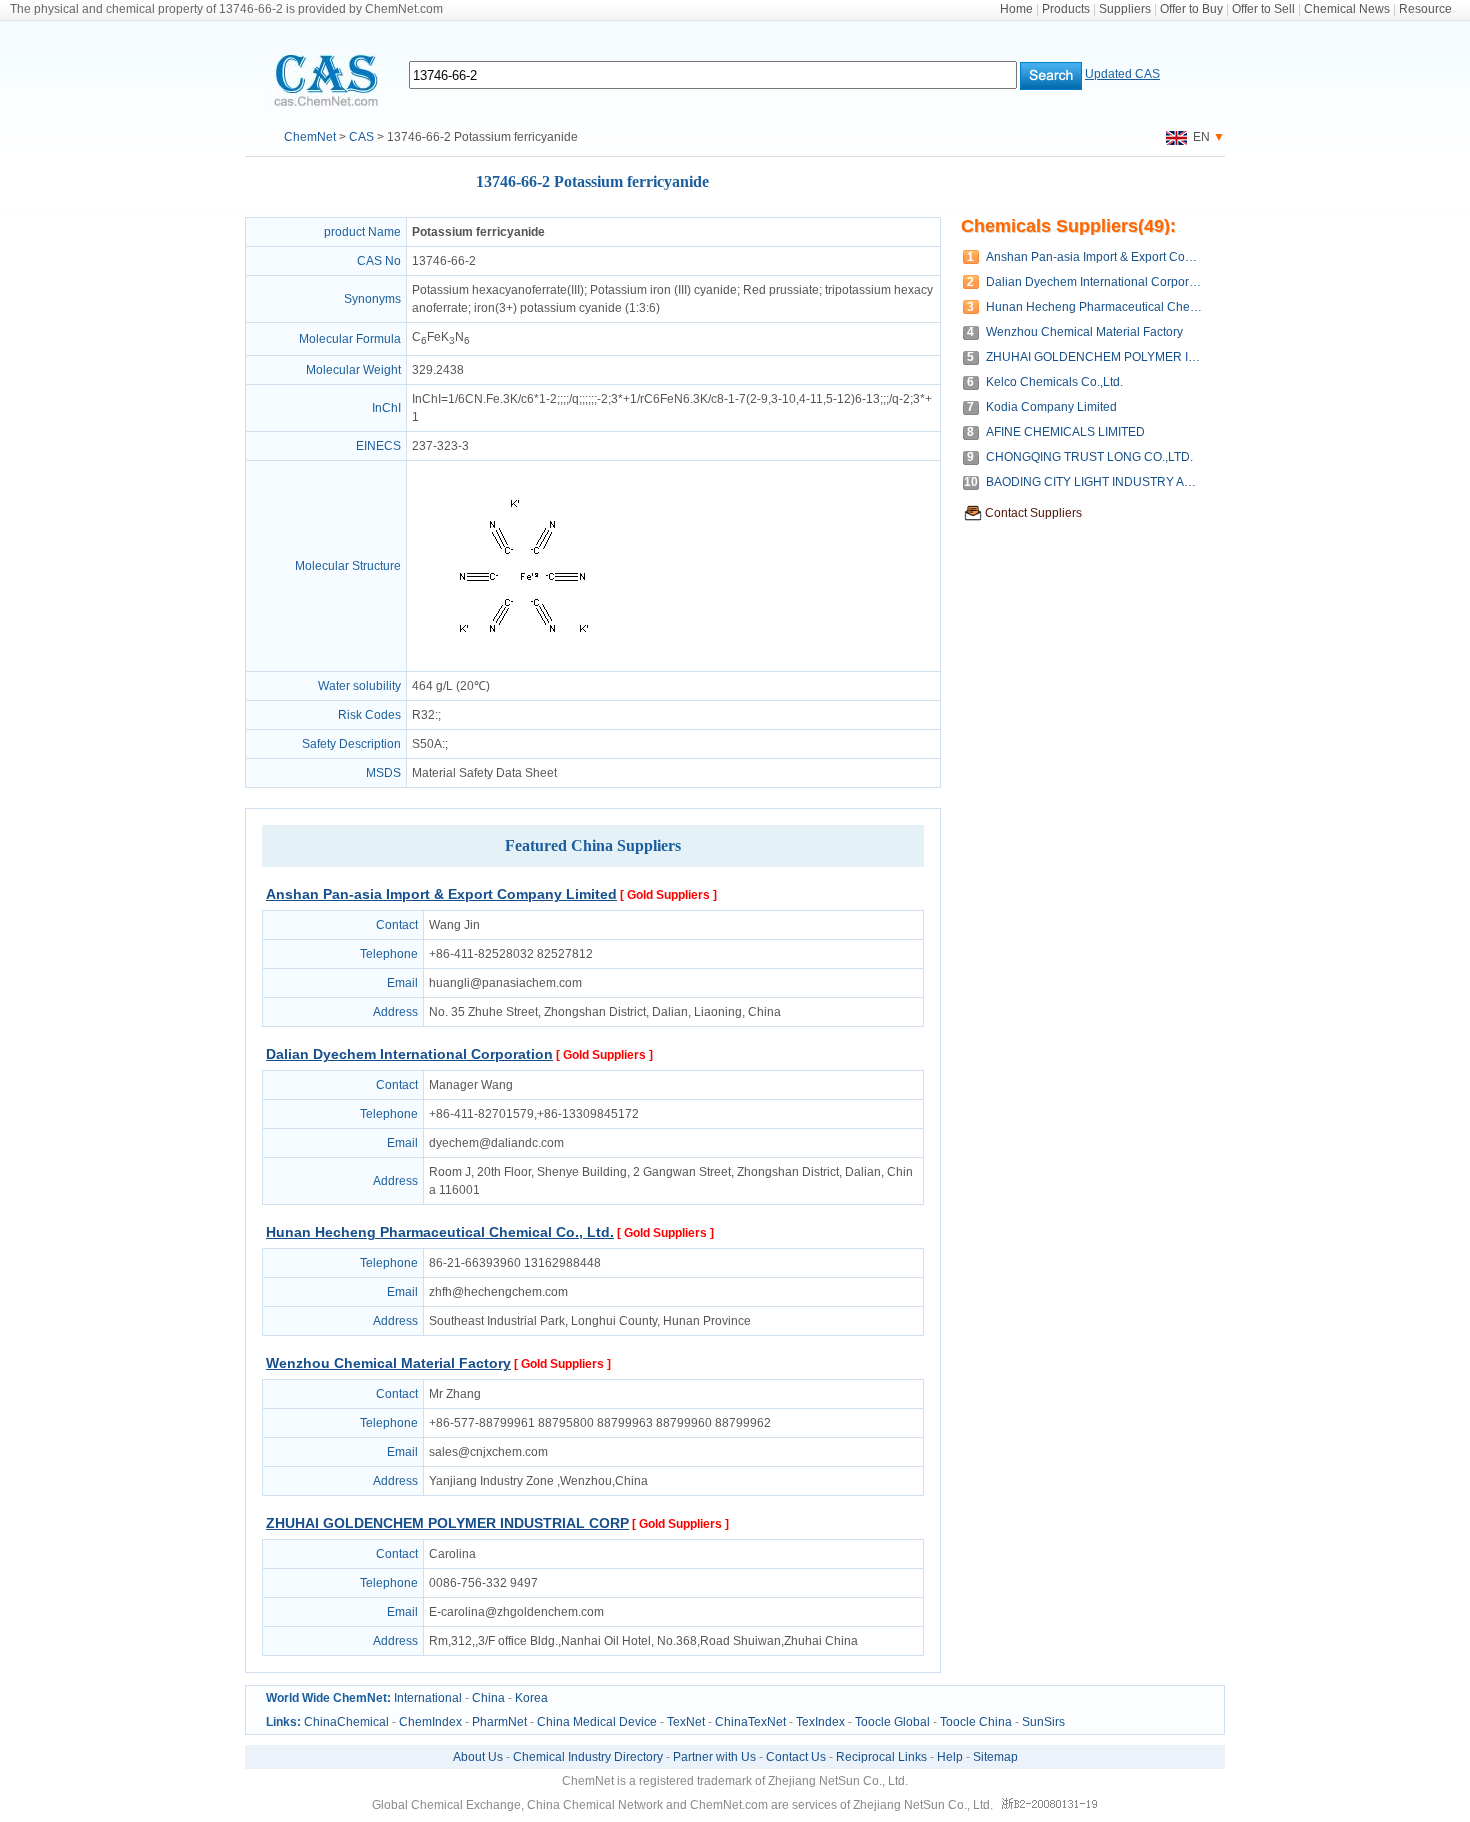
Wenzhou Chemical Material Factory (388, 1363)
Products (1066, 9)
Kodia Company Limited (1051, 407)
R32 (423, 715)
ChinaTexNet (750, 1722)
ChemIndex (430, 1722)
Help (950, 1757)
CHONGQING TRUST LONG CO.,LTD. (1089, 457)
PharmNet (499, 1722)
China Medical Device (597, 1722)
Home (1016, 9)
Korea (531, 1698)
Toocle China (976, 1722)
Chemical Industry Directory (588, 1757)
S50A (427, 744)
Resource (1425, 9)
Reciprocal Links (881, 1757)
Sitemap (995, 1757)
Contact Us (796, 1757)
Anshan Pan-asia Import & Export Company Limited (441, 894)
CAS (361, 137)
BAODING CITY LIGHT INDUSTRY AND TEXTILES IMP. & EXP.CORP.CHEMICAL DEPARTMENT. (1095, 482)
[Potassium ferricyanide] (524, 662)
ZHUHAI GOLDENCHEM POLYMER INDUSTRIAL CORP (447, 1523)
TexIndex (820, 1722)
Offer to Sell (1263, 9)
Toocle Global (892, 1722)
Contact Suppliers (1033, 513)
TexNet (686, 1722)
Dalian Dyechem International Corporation (409, 1054)
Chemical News (1347, 9)
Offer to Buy (1191, 9)
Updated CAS (1122, 74)
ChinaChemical (346, 1722)
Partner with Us (714, 1757)
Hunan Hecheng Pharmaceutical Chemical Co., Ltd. (440, 1232)
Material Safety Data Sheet (484, 773)
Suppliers (1125, 9)
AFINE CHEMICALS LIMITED (1065, 432)
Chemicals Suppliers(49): (1068, 226)
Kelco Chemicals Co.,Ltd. (1054, 382)
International (428, 1698)
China (488, 1698)
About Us (478, 1757)
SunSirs (1043, 1722)
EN (1198, 137)
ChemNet (310, 137)
